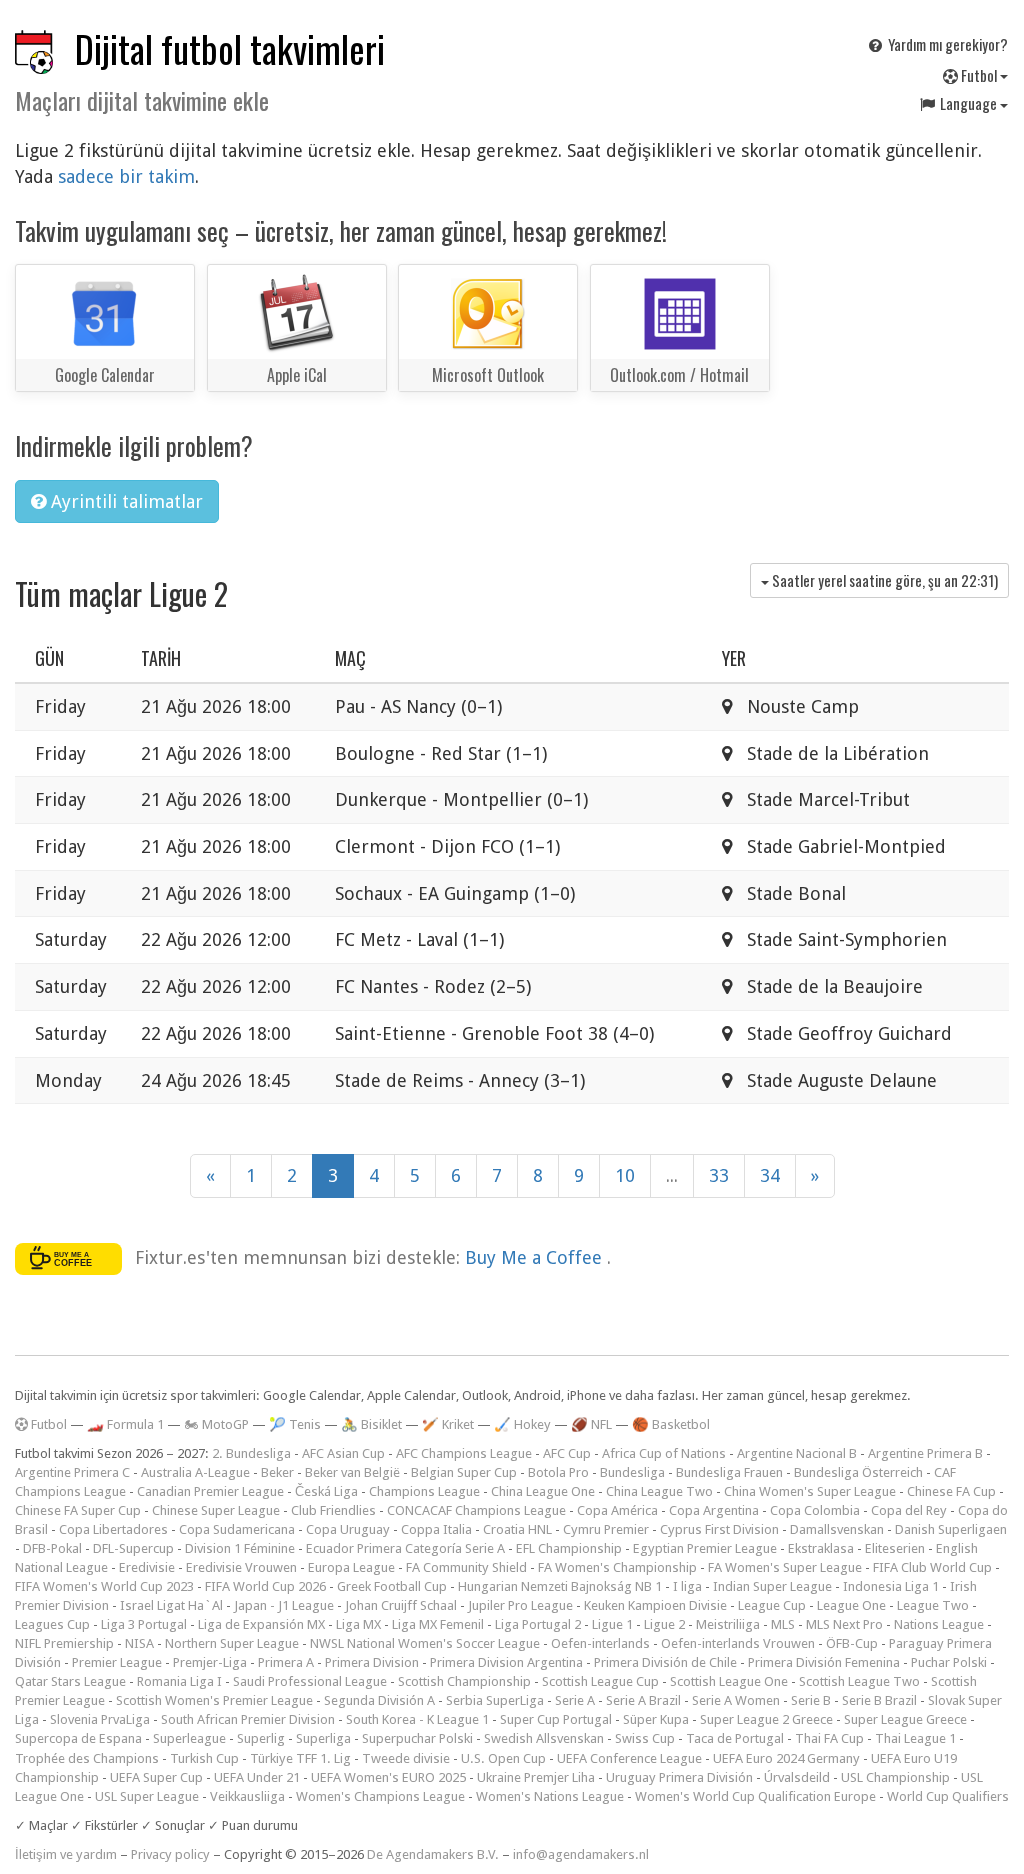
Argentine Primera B (925, 1453)
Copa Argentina (714, 1510)
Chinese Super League (216, 1510)
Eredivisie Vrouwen (241, 1567)
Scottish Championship (464, 1681)
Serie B (811, 1700)
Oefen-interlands (600, 1643)
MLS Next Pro (844, 1624)
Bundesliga (632, 1472)
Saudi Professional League (310, 1681)
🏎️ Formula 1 (125, 1424)
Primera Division (372, 1662)
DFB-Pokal (52, 1548)
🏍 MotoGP (216, 1424)
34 (770, 1175)
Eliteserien (895, 1548)
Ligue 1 (612, 1624)
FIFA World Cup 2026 (265, 1586)
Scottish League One (729, 1681)
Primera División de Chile (665, 1662)
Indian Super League (772, 1586)
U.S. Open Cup (503, 1758)
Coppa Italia (436, 1529)
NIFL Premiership (64, 1643)
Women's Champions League (380, 1796)
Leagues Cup (52, 1624)
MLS (783, 1624)
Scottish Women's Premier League (214, 1700)
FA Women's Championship (617, 1567)
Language (968, 103)
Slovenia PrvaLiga (100, 1719)
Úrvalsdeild (797, 1777)
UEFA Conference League (629, 1758)
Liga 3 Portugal (144, 1624)
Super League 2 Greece (766, 1719)
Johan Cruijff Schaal (401, 1605)
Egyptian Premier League (705, 1548)
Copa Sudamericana (237, 1529)
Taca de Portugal (735, 1738)
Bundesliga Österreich (858, 1472)
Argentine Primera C (72, 1472)
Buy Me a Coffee (536, 1257)
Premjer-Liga (210, 1662)
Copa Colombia (815, 1510)
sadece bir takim (126, 176)
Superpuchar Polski (417, 1738)
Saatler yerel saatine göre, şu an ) (883, 580)
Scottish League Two (859, 1681)
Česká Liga (326, 1491)
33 (719, 1175)
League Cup (772, 1605)
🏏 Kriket (448, 1424)
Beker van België (352, 1472)
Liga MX (358, 1624)
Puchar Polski (949, 1662)
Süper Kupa (656, 1719)
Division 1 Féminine (240, 1548)
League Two (933, 1605)
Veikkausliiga (247, 1796)
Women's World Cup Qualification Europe (755, 1796)
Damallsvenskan (837, 1529)
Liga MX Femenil (438, 1624)
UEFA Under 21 (257, 1777)
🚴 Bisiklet (371, 1424)
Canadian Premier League (210, 1491)
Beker (277, 1472)
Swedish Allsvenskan (544, 1738)
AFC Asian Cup (343, 1453)
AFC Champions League (464, 1453)
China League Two (659, 1491)
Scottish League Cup (600, 1681)
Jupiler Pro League (520, 1605)
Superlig (261, 1738)
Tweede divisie (406, 1758)
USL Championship (895, 1777)
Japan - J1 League (284, 1605)
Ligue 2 (664, 1624)
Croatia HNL (517, 1529)
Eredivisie (147, 1567)
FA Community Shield (466, 1567)
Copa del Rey (909, 1510)
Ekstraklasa (821, 1548)
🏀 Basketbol (671, 1424)
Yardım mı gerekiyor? (946, 44)
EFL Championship (569, 1548)
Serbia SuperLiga (495, 1700)
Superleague (189, 1738)
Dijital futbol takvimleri (230, 48)
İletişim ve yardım (66, 1854)
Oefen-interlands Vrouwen (738, 1643)
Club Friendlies (333, 1510)
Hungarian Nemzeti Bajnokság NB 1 (560, 1586)
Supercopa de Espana (78, 1738)
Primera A (286, 1662)
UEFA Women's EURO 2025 (388, 1777)
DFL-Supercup (133, 1548)
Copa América (617, 1510)
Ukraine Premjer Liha (536, 1777)
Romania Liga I (179, 1681)
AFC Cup (567, 1453)
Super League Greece (905, 1719)
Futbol (979, 75)
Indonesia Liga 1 (891, 1586)
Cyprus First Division (719, 1529)
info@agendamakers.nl (581, 1854)
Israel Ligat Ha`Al (171, 1605)
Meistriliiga (728, 1624)
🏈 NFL (591, 1424)
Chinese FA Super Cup (78, 1510)
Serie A (575, 1700)
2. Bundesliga (251, 1453)
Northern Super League (232, 1643)
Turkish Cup (204, 1758)
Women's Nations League (550, 1796)
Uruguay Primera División (679, 1777)
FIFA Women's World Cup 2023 (104, 1586)
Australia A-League (195, 1472)
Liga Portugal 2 (538, 1624)
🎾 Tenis (295, 1424)
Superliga (323, 1738)
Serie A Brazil (643, 1700)
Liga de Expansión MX (261, 1624)
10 (625, 1175)
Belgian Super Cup (464, 1472)
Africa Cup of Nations (664, 1453)
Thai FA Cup (829, 1738)
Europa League (351, 1567)
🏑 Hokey (522, 1424)
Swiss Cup (645, 1738)
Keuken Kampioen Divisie (655, 1605)
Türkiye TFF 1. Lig (300, 1758)
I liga (687, 1586)
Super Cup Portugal (556, 1719)
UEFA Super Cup (156, 1777)
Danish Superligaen (951, 1529)
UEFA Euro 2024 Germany (786, 1758)
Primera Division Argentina (506, 1662)
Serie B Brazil (879, 1700)
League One (851, 1605)
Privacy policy (170, 1854)
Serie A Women (736, 1700)
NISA (139, 1643)
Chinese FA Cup (951, 1491)
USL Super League (147, 1796)
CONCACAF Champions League (476, 1510)
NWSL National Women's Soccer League (425, 1643)
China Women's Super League (810, 1491)
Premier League (117, 1662)
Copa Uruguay (348, 1529)
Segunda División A (379, 1700)
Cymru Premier (606, 1529)
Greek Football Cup (392, 1586)
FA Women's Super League (785, 1567)
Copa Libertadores (113, 1529)
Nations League (939, 1624)
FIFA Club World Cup (932, 1567)
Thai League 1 (915, 1738)
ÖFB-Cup (852, 1643)
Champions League (424, 1491)
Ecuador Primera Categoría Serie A (405, 1548)
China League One (543, 1491)
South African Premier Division (248, 1719)
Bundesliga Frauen (729, 1472)
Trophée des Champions (87, 1758)
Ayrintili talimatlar (124, 501)
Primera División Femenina (824, 1662)
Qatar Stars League (70, 1681)
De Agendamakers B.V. (433, 1854)
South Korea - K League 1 (417, 1719)
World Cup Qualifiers (948, 1796)
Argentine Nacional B (797, 1453)
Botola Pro (558, 1472)
